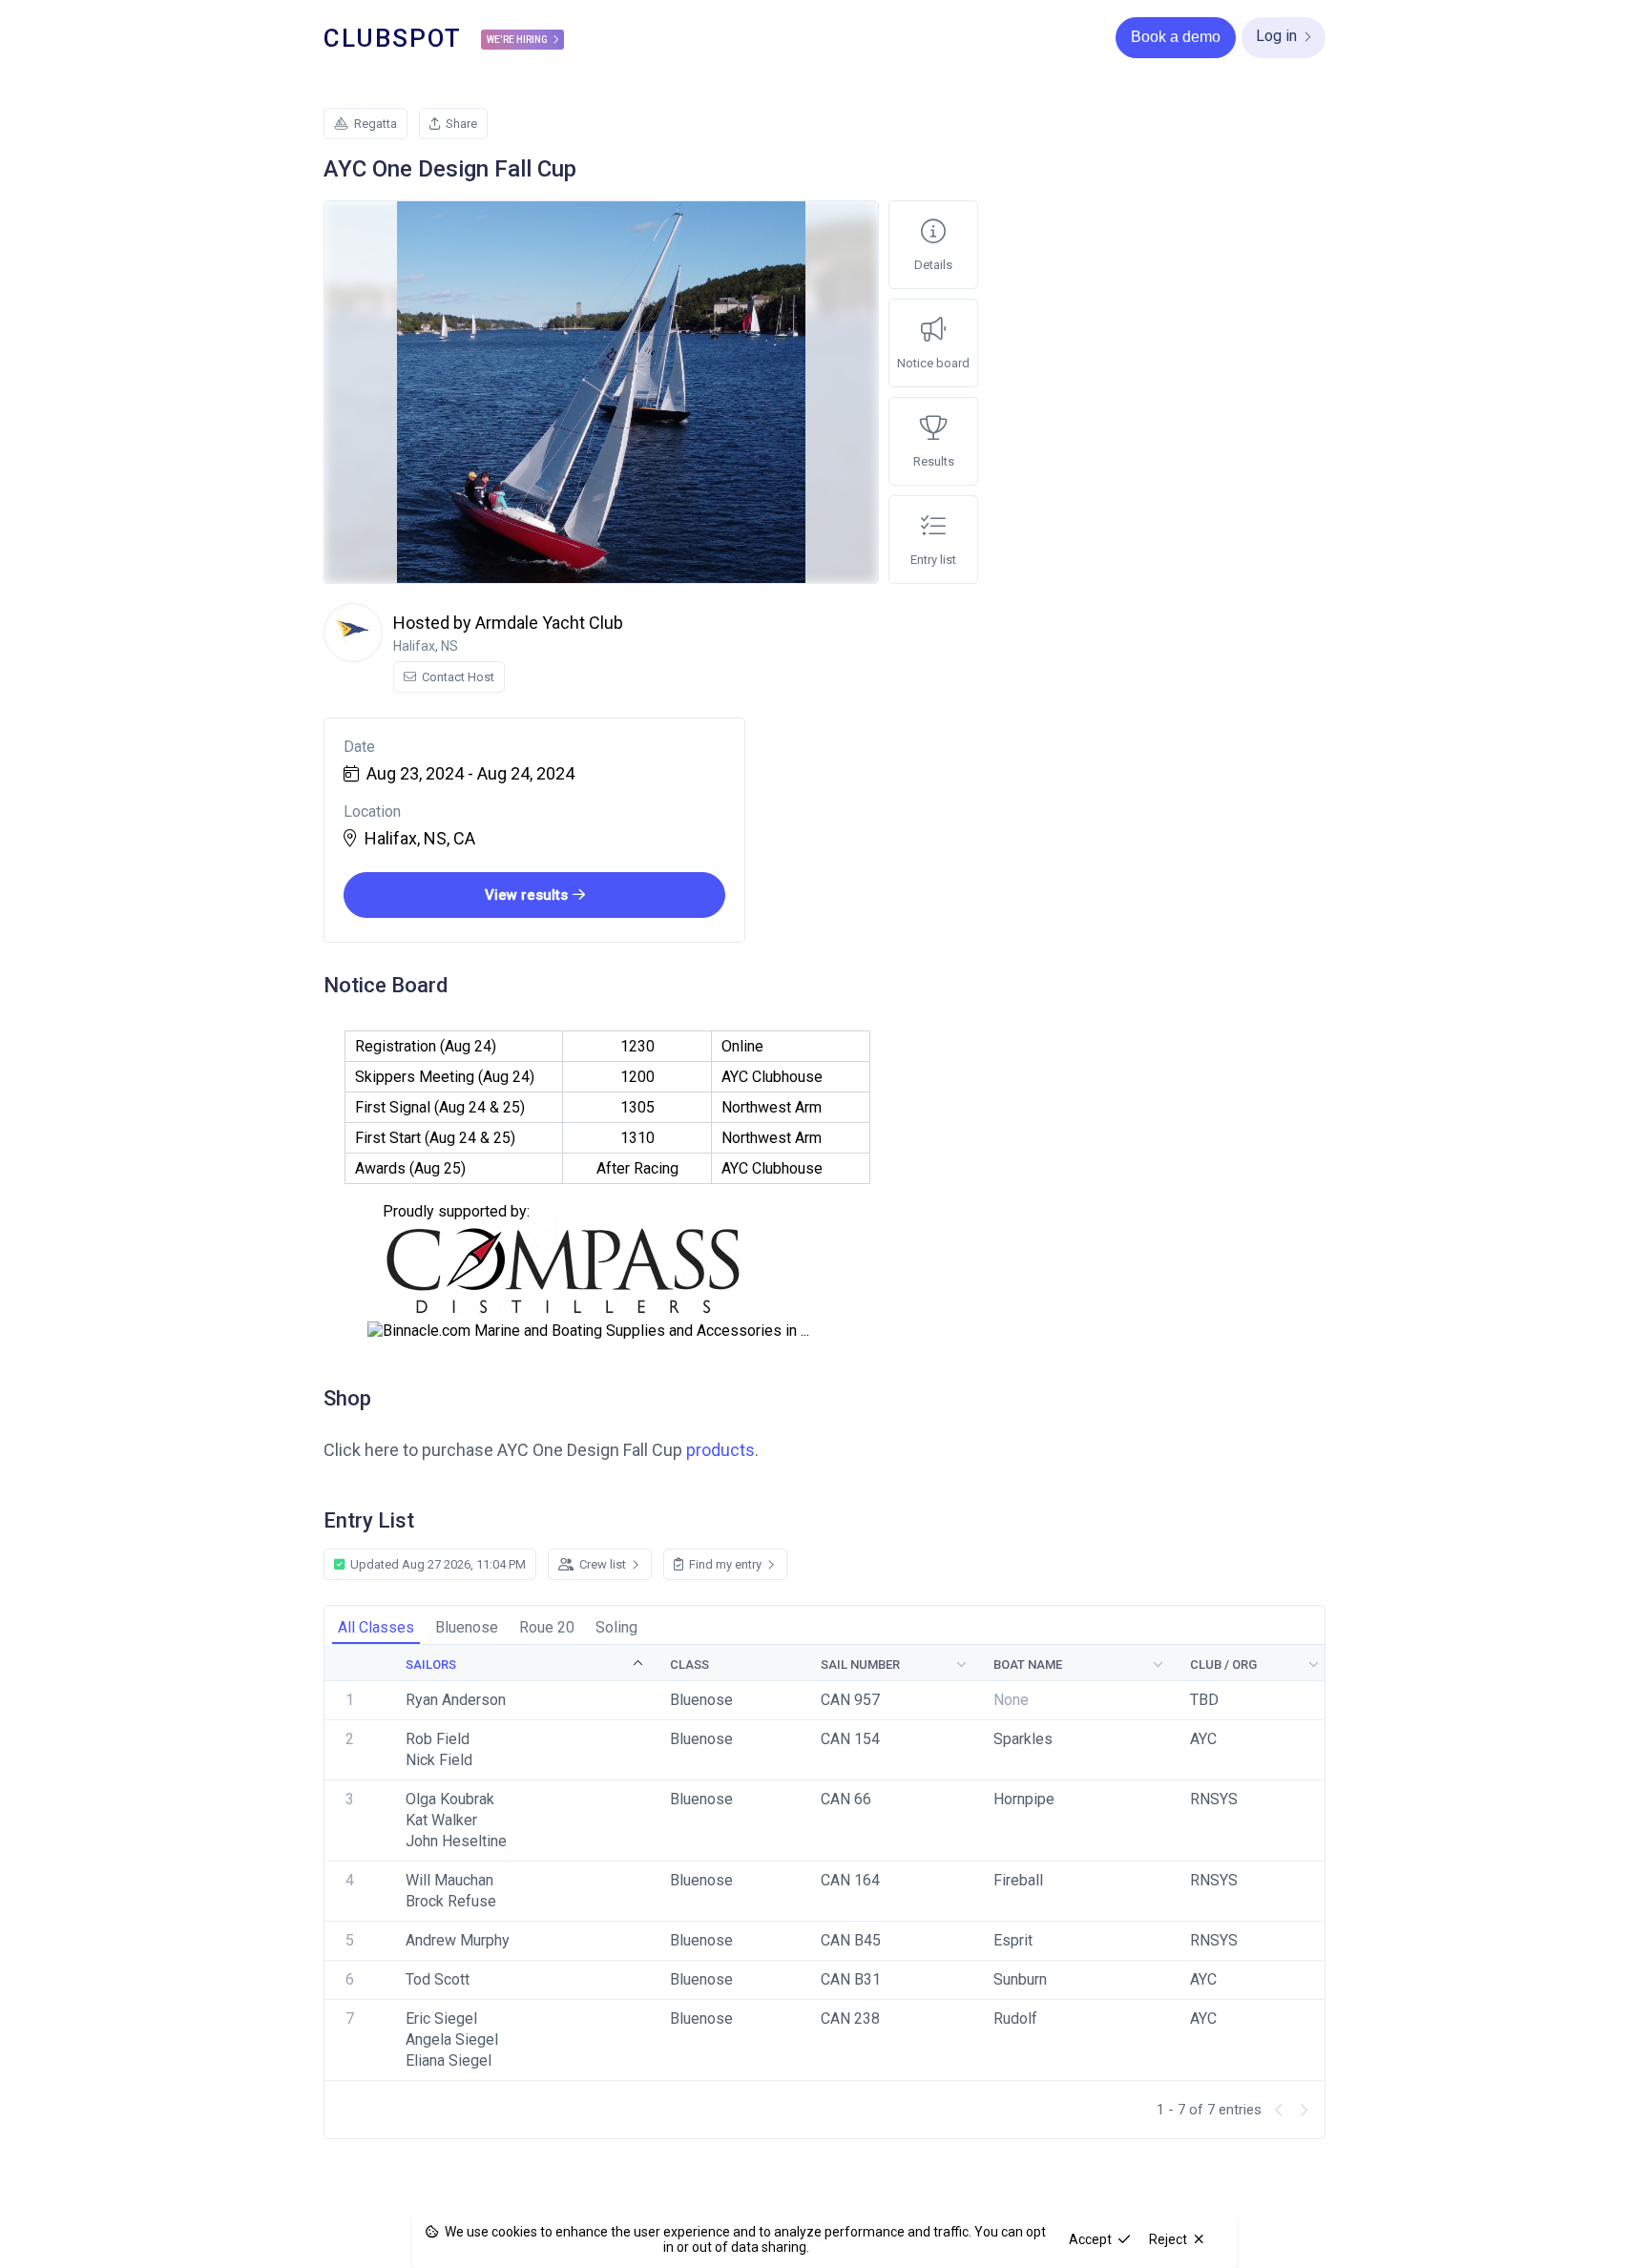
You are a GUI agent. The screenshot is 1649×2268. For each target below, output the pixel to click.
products (720, 1450)
